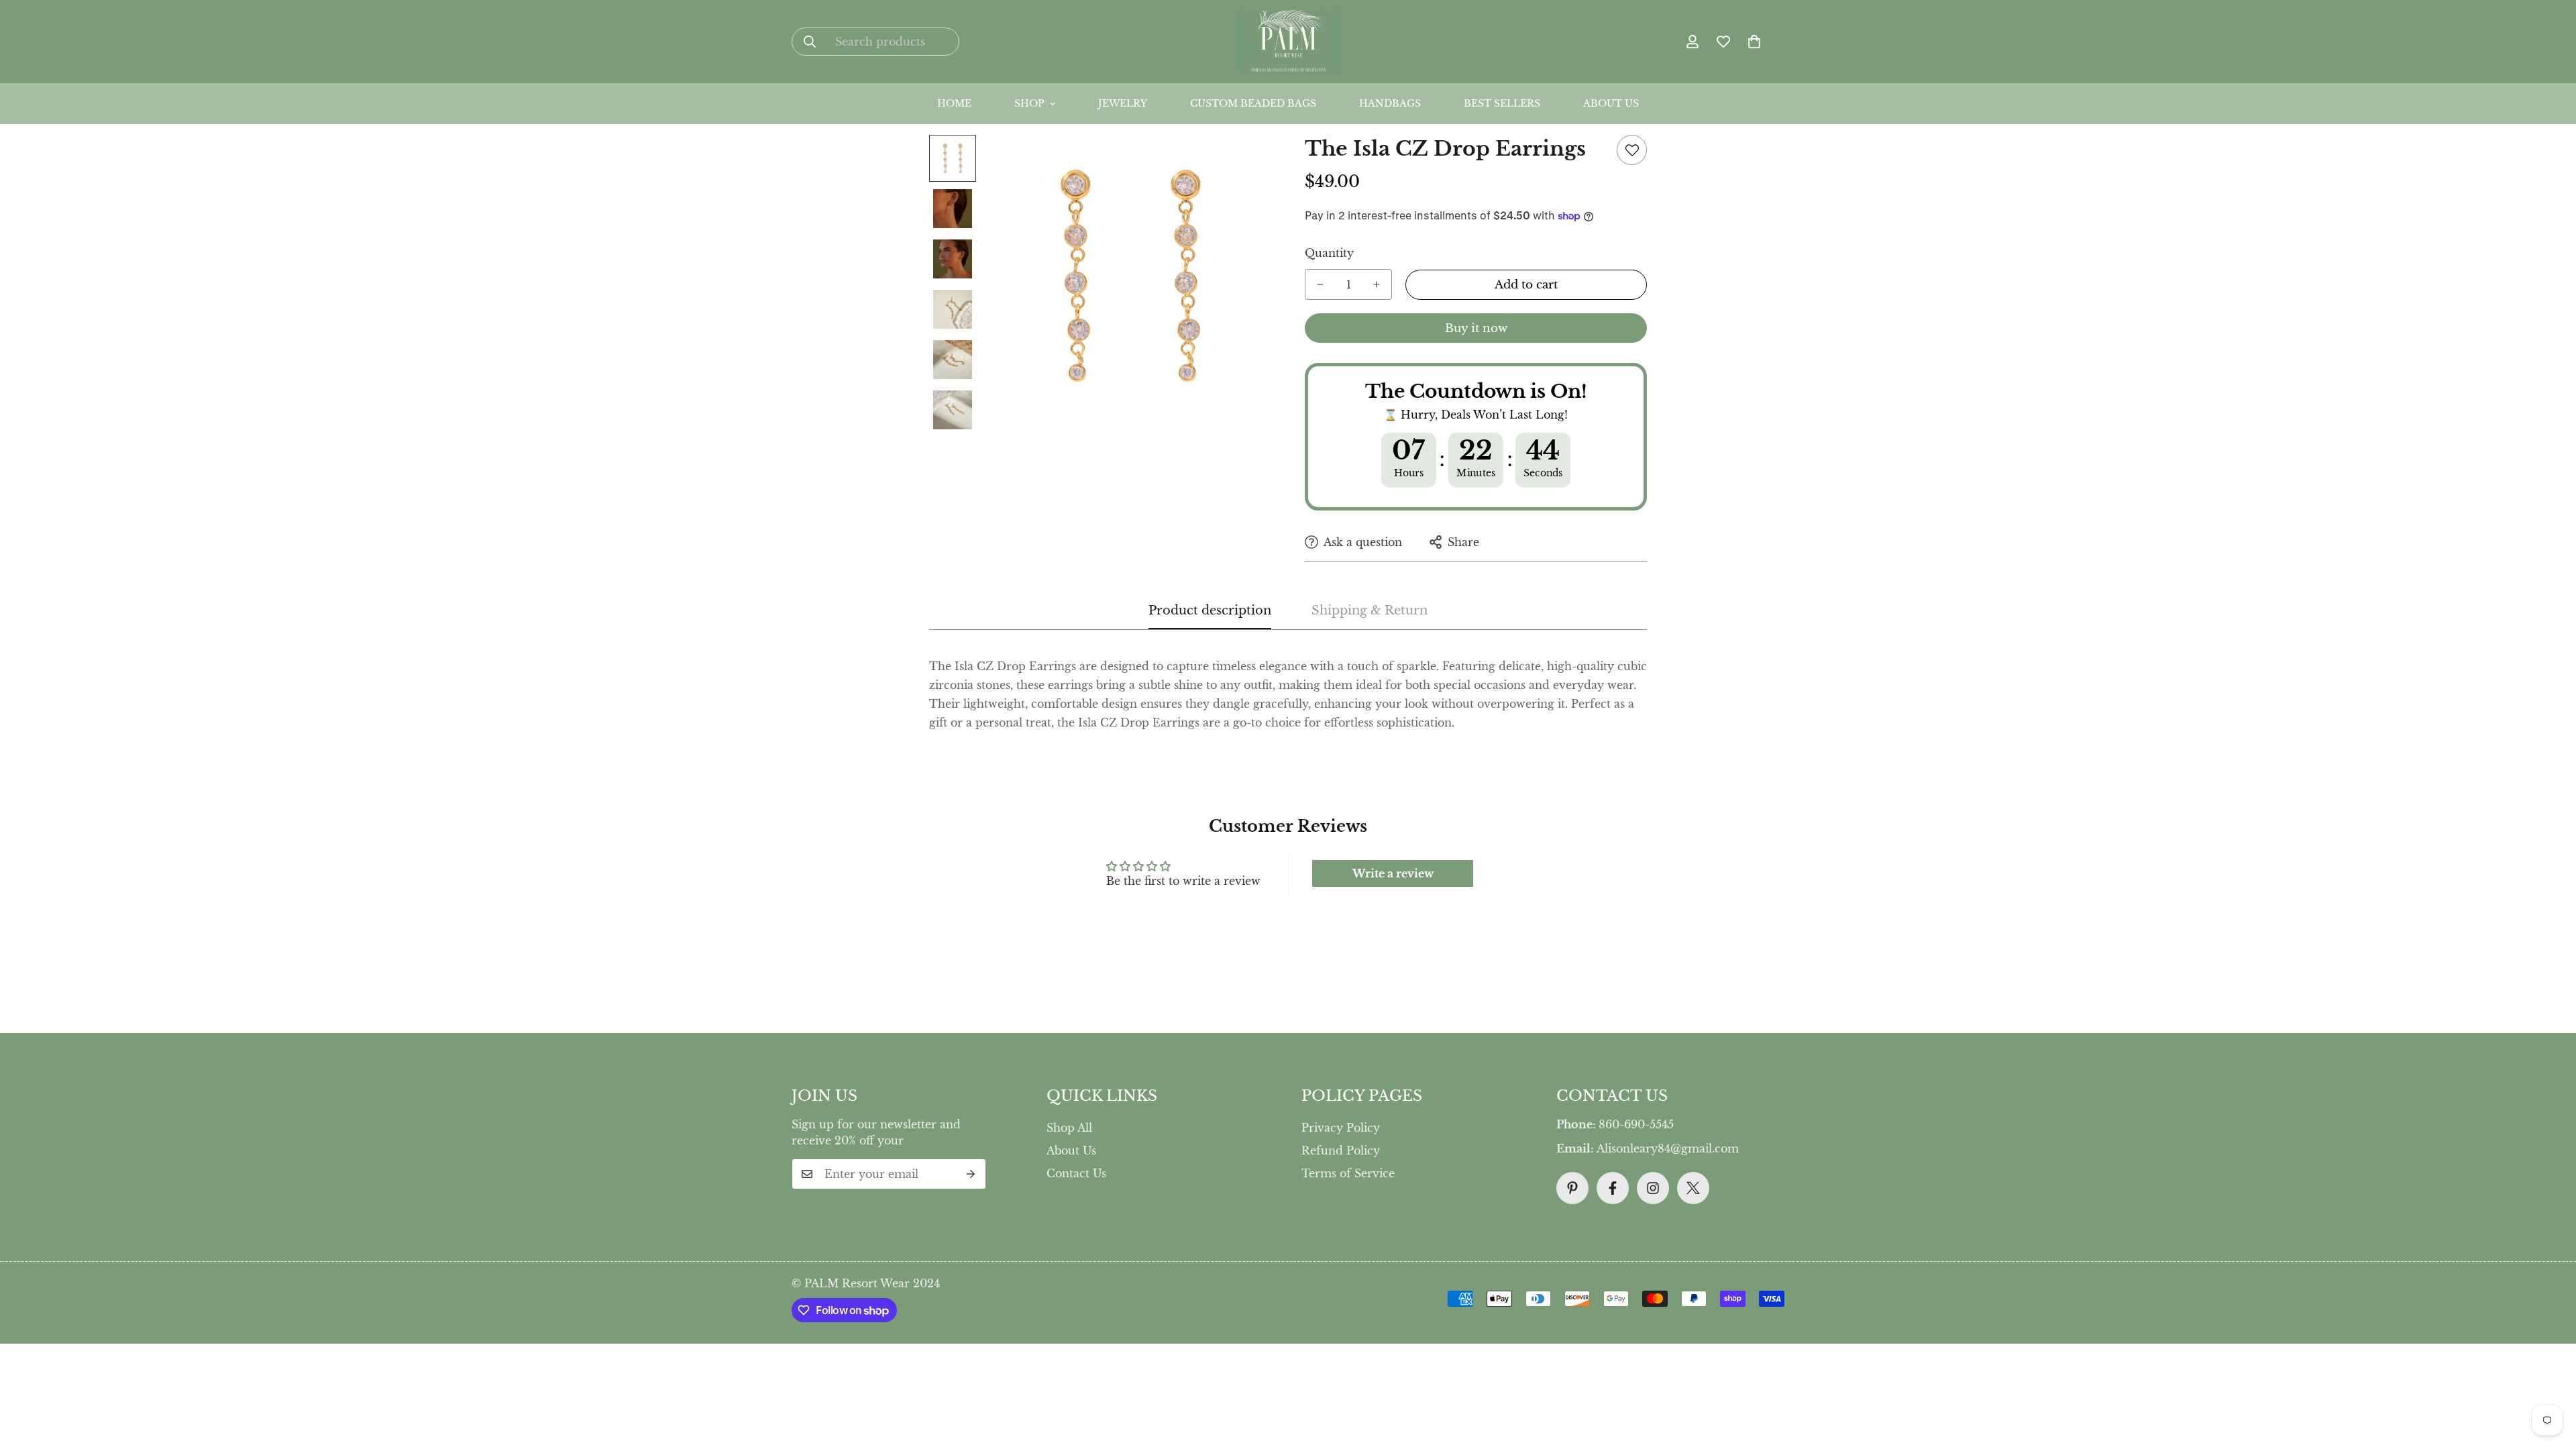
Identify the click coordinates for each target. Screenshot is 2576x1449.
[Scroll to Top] (1298, 1334)
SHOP (1029, 103)
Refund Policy (1341, 1150)
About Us (1071, 1150)
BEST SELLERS (1502, 103)
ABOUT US (1611, 103)
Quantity (1329, 253)
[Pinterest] (1572, 1188)
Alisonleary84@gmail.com (1668, 1148)
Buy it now (1476, 328)
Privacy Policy (1341, 1128)
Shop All (1069, 1128)
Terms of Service (1348, 1173)
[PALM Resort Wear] (1288, 42)
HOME (954, 103)
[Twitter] (1693, 1188)
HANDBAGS (1390, 103)
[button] (1754, 42)
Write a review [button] (1393, 873)
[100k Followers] (1653, 1188)
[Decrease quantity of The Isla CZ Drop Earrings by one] (1320, 284)
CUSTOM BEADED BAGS (1253, 103)
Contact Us (1076, 1173)
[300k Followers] (1613, 1188)
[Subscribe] (971, 1174)
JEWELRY (1123, 103)
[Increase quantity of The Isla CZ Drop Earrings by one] (1377, 284)
